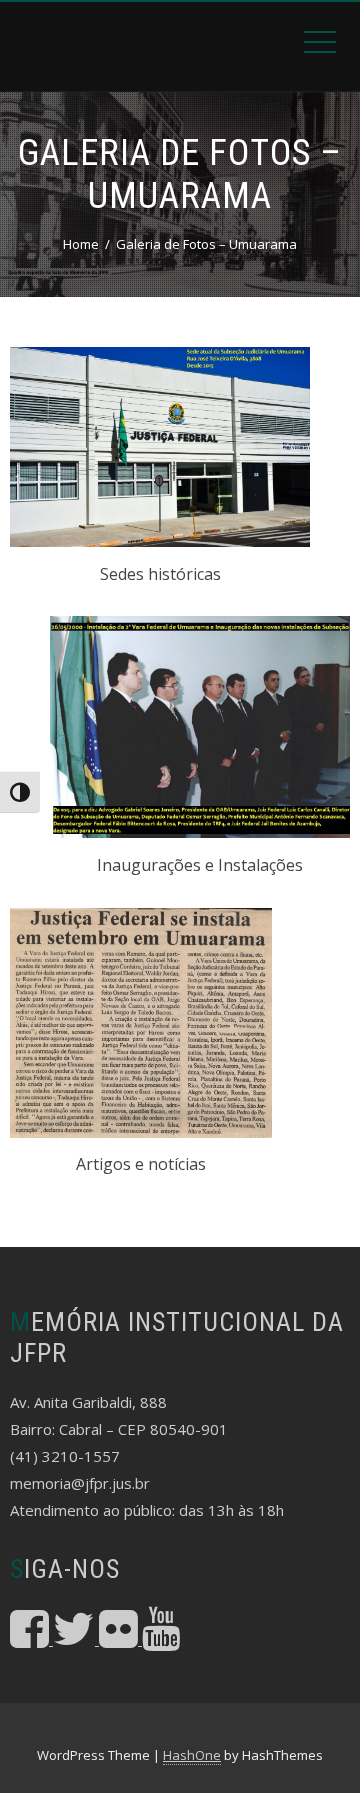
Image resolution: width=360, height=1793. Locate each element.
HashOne (192, 1755)
